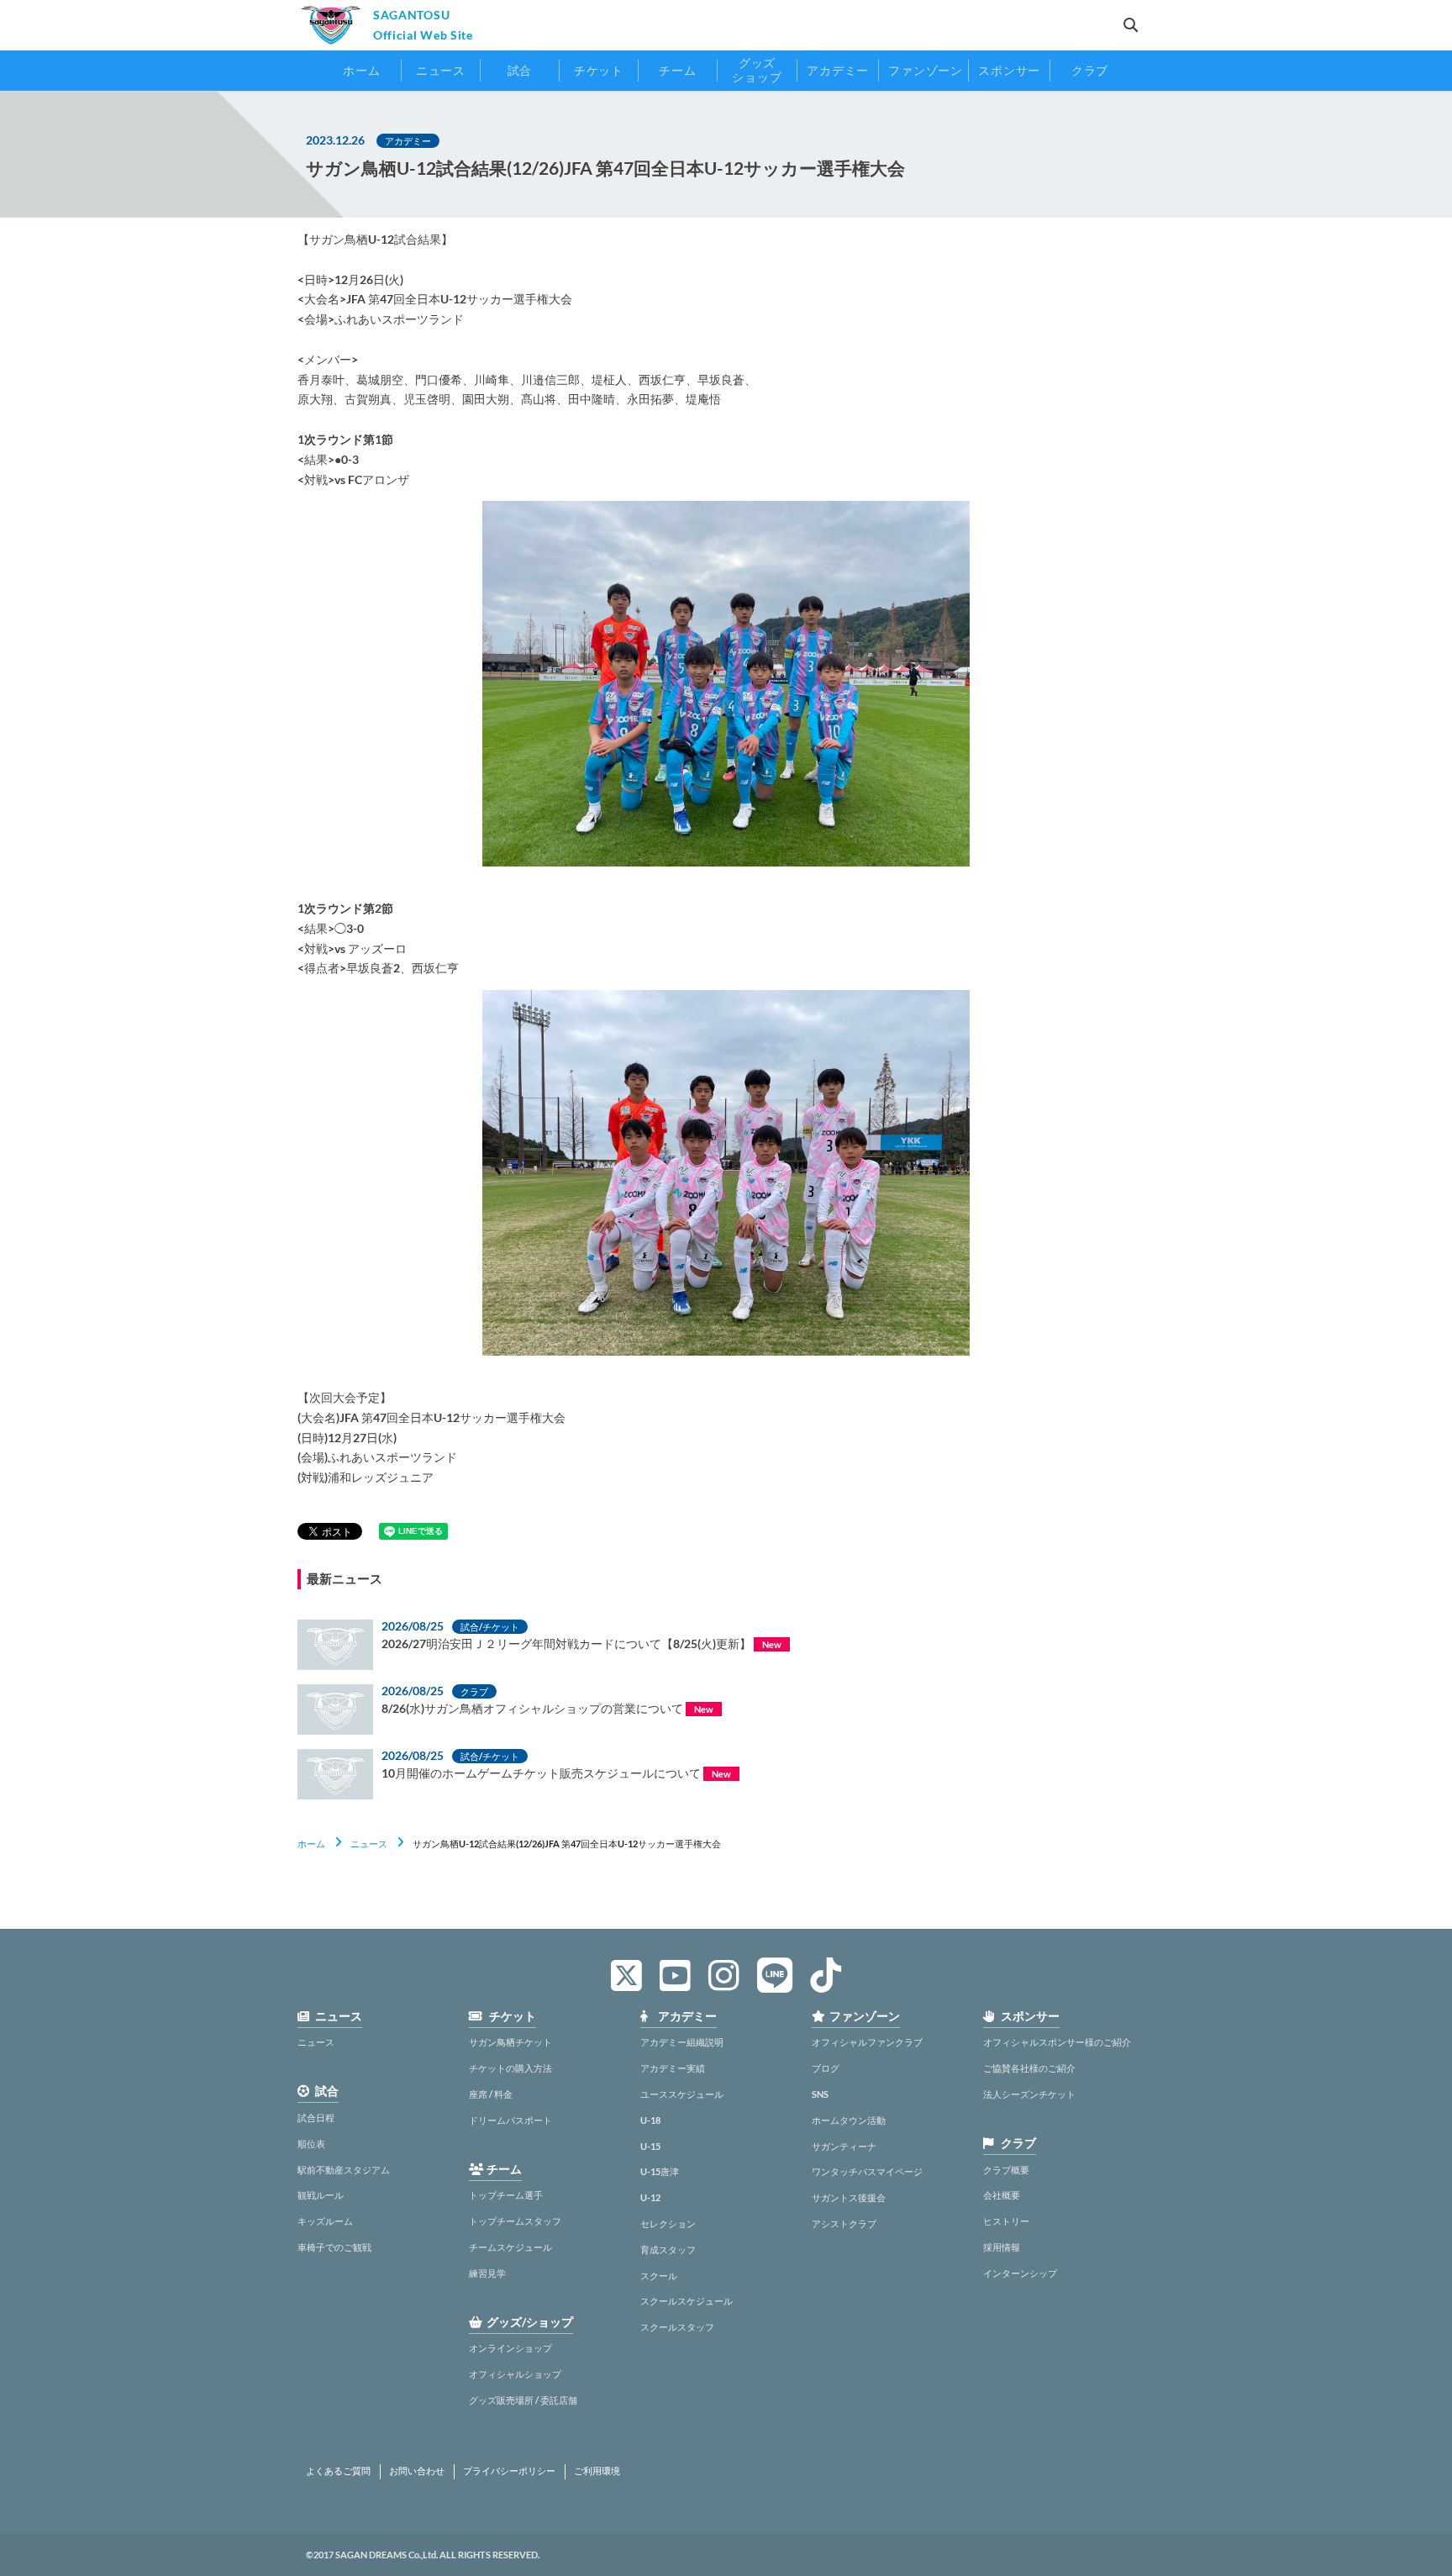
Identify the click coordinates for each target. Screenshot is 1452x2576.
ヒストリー (1006, 2221)
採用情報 (1002, 2247)
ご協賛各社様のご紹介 (1029, 2068)
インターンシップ (1020, 2273)
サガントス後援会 (849, 2197)
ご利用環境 (597, 2471)
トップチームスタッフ (515, 2221)
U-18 (650, 2120)
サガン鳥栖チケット (510, 2042)
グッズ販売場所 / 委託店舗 (523, 2400)
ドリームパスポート (510, 2120)
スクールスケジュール (687, 2301)
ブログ (826, 2068)
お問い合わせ (417, 2471)
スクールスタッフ (677, 2327)
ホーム (311, 1844)
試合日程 (316, 2118)
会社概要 (1002, 2195)
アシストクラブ (844, 2223)
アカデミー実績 (673, 2068)
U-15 (650, 2146)
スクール (659, 2276)
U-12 (650, 2197)
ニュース (369, 1844)
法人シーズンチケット (1029, 2094)
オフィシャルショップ (515, 2374)
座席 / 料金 (491, 2094)
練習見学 (487, 2273)
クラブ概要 (1006, 2170)
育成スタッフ (668, 2249)
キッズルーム (325, 2221)
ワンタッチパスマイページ (867, 2171)
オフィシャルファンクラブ (867, 2042)
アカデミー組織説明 (682, 2042)
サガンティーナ (844, 2146)
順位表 (311, 2144)
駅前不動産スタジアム (344, 2170)
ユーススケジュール (682, 2094)
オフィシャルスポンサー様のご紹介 (1057, 2042)
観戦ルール (321, 2195)
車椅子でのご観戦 (334, 2247)
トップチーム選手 (506, 2195)
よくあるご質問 (338, 2471)
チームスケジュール (510, 2247)
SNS (820, 2094)
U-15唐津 (660, 2171)
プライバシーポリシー (509, 2471)
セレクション (668, 2223)
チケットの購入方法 (510, 2068)
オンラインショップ (510, 2348)
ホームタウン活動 (849, 2120)
